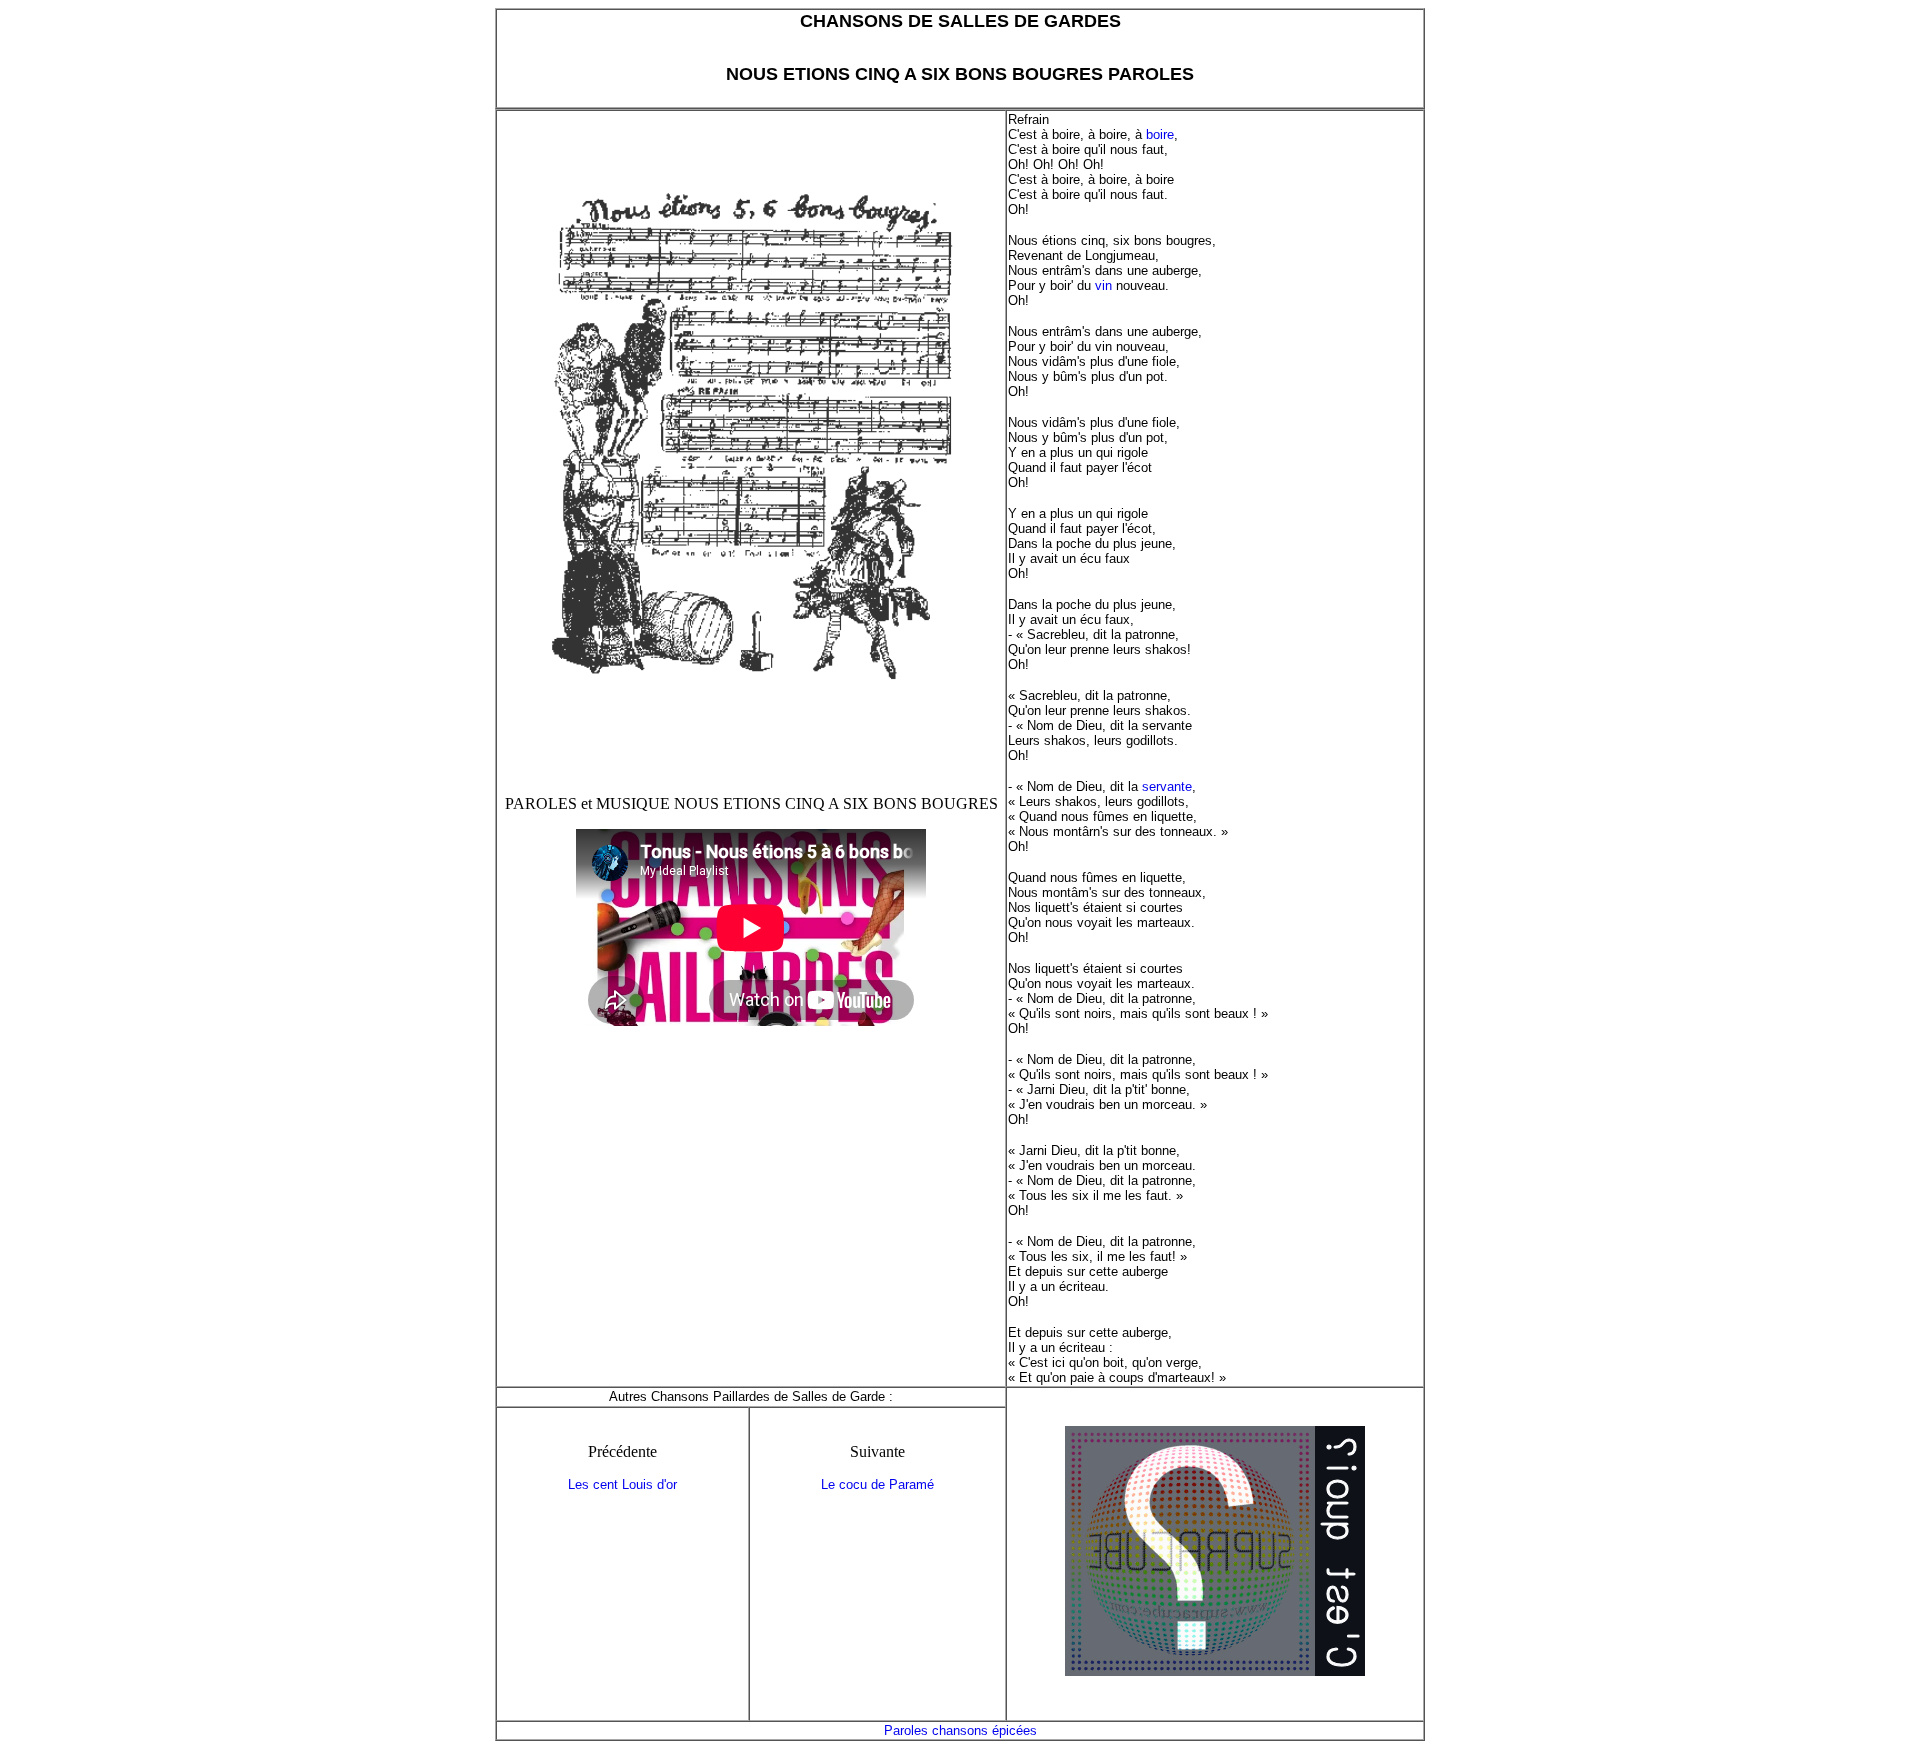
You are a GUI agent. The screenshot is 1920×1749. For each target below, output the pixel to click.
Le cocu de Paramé (877, 1484)
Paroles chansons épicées (960, 1730)
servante (1167, 786)
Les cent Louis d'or (622, 1484)
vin (1103, 285)
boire (1160, 134)
